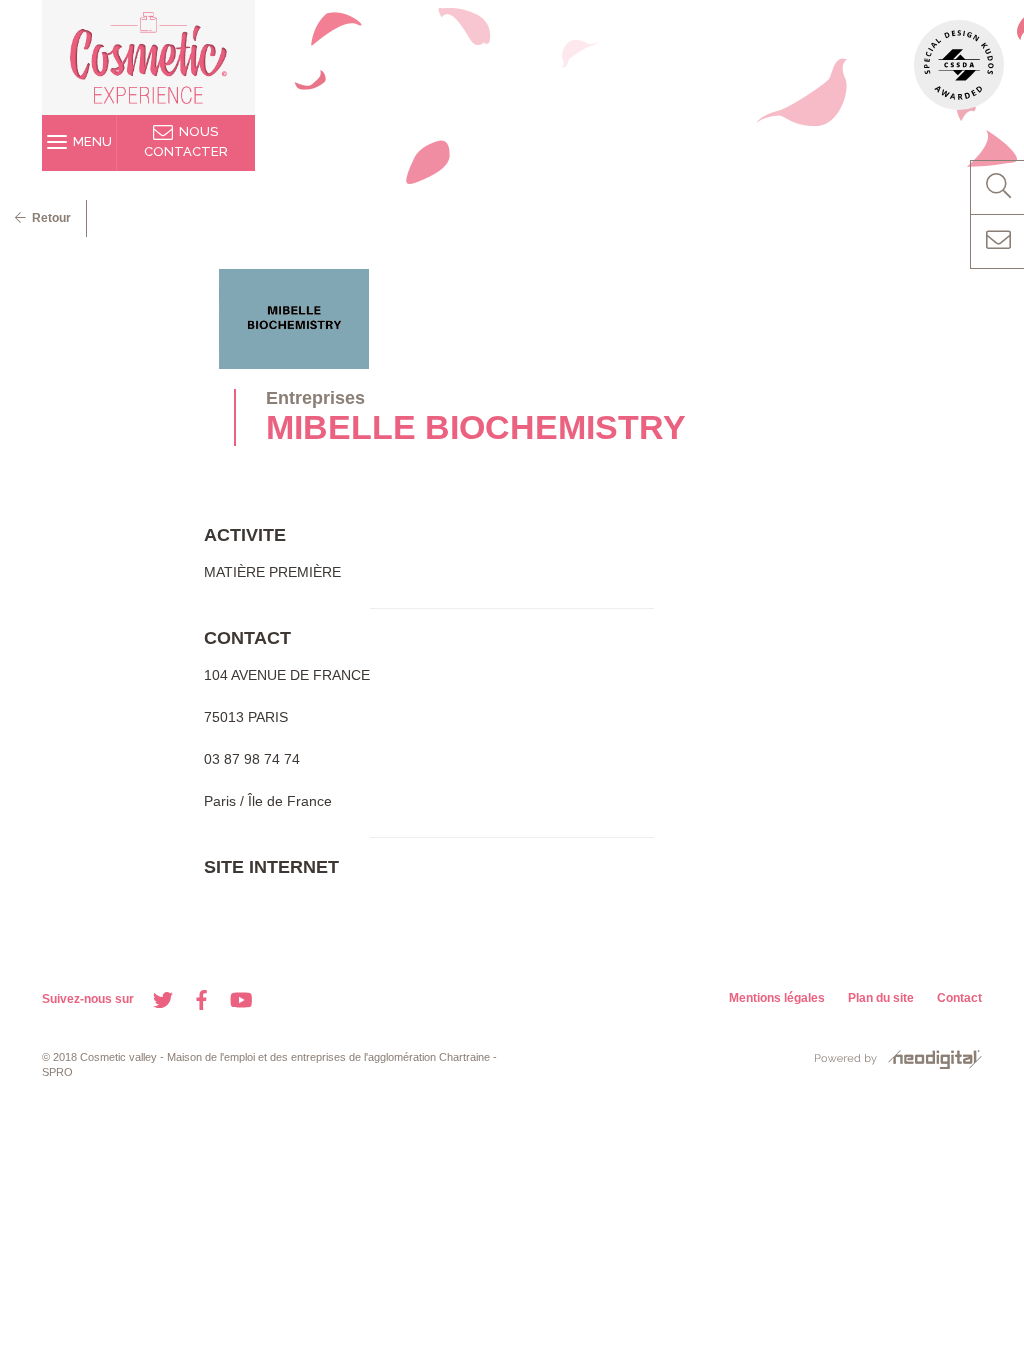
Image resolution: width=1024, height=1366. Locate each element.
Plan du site (881, 998)
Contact (959, 998)
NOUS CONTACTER (186, 141)
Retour (48, 218)
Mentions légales (777, 998)
